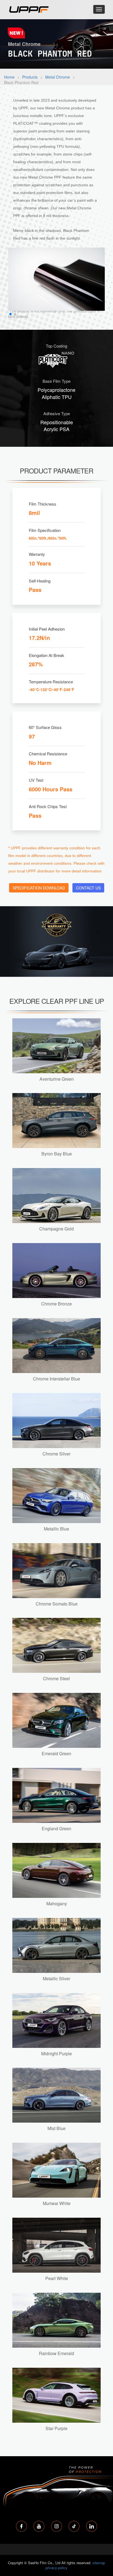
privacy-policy (56, 2568)
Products (30, 77)
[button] (10, 314)
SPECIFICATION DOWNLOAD (39, 888)
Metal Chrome (58, 77)
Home (9, 77)
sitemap (99, 2563)
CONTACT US (88, 888)
